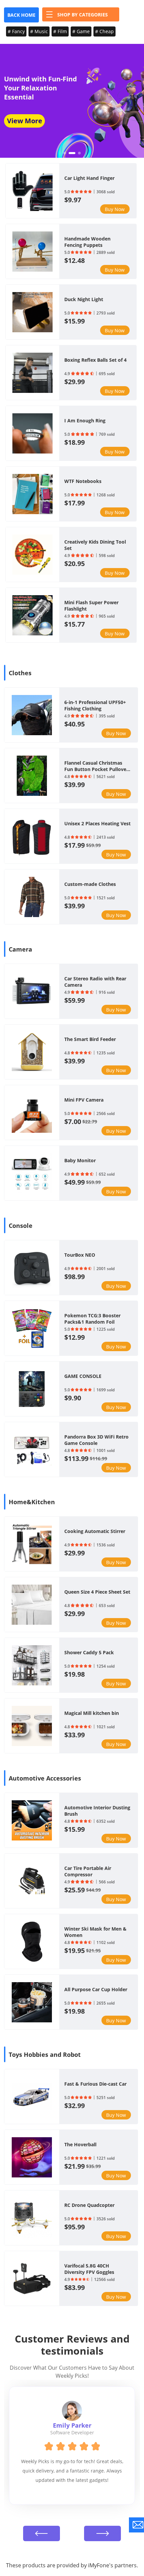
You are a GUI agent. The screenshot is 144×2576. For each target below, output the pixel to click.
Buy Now (115, 209)
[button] (65, 153)
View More (25, 121)
